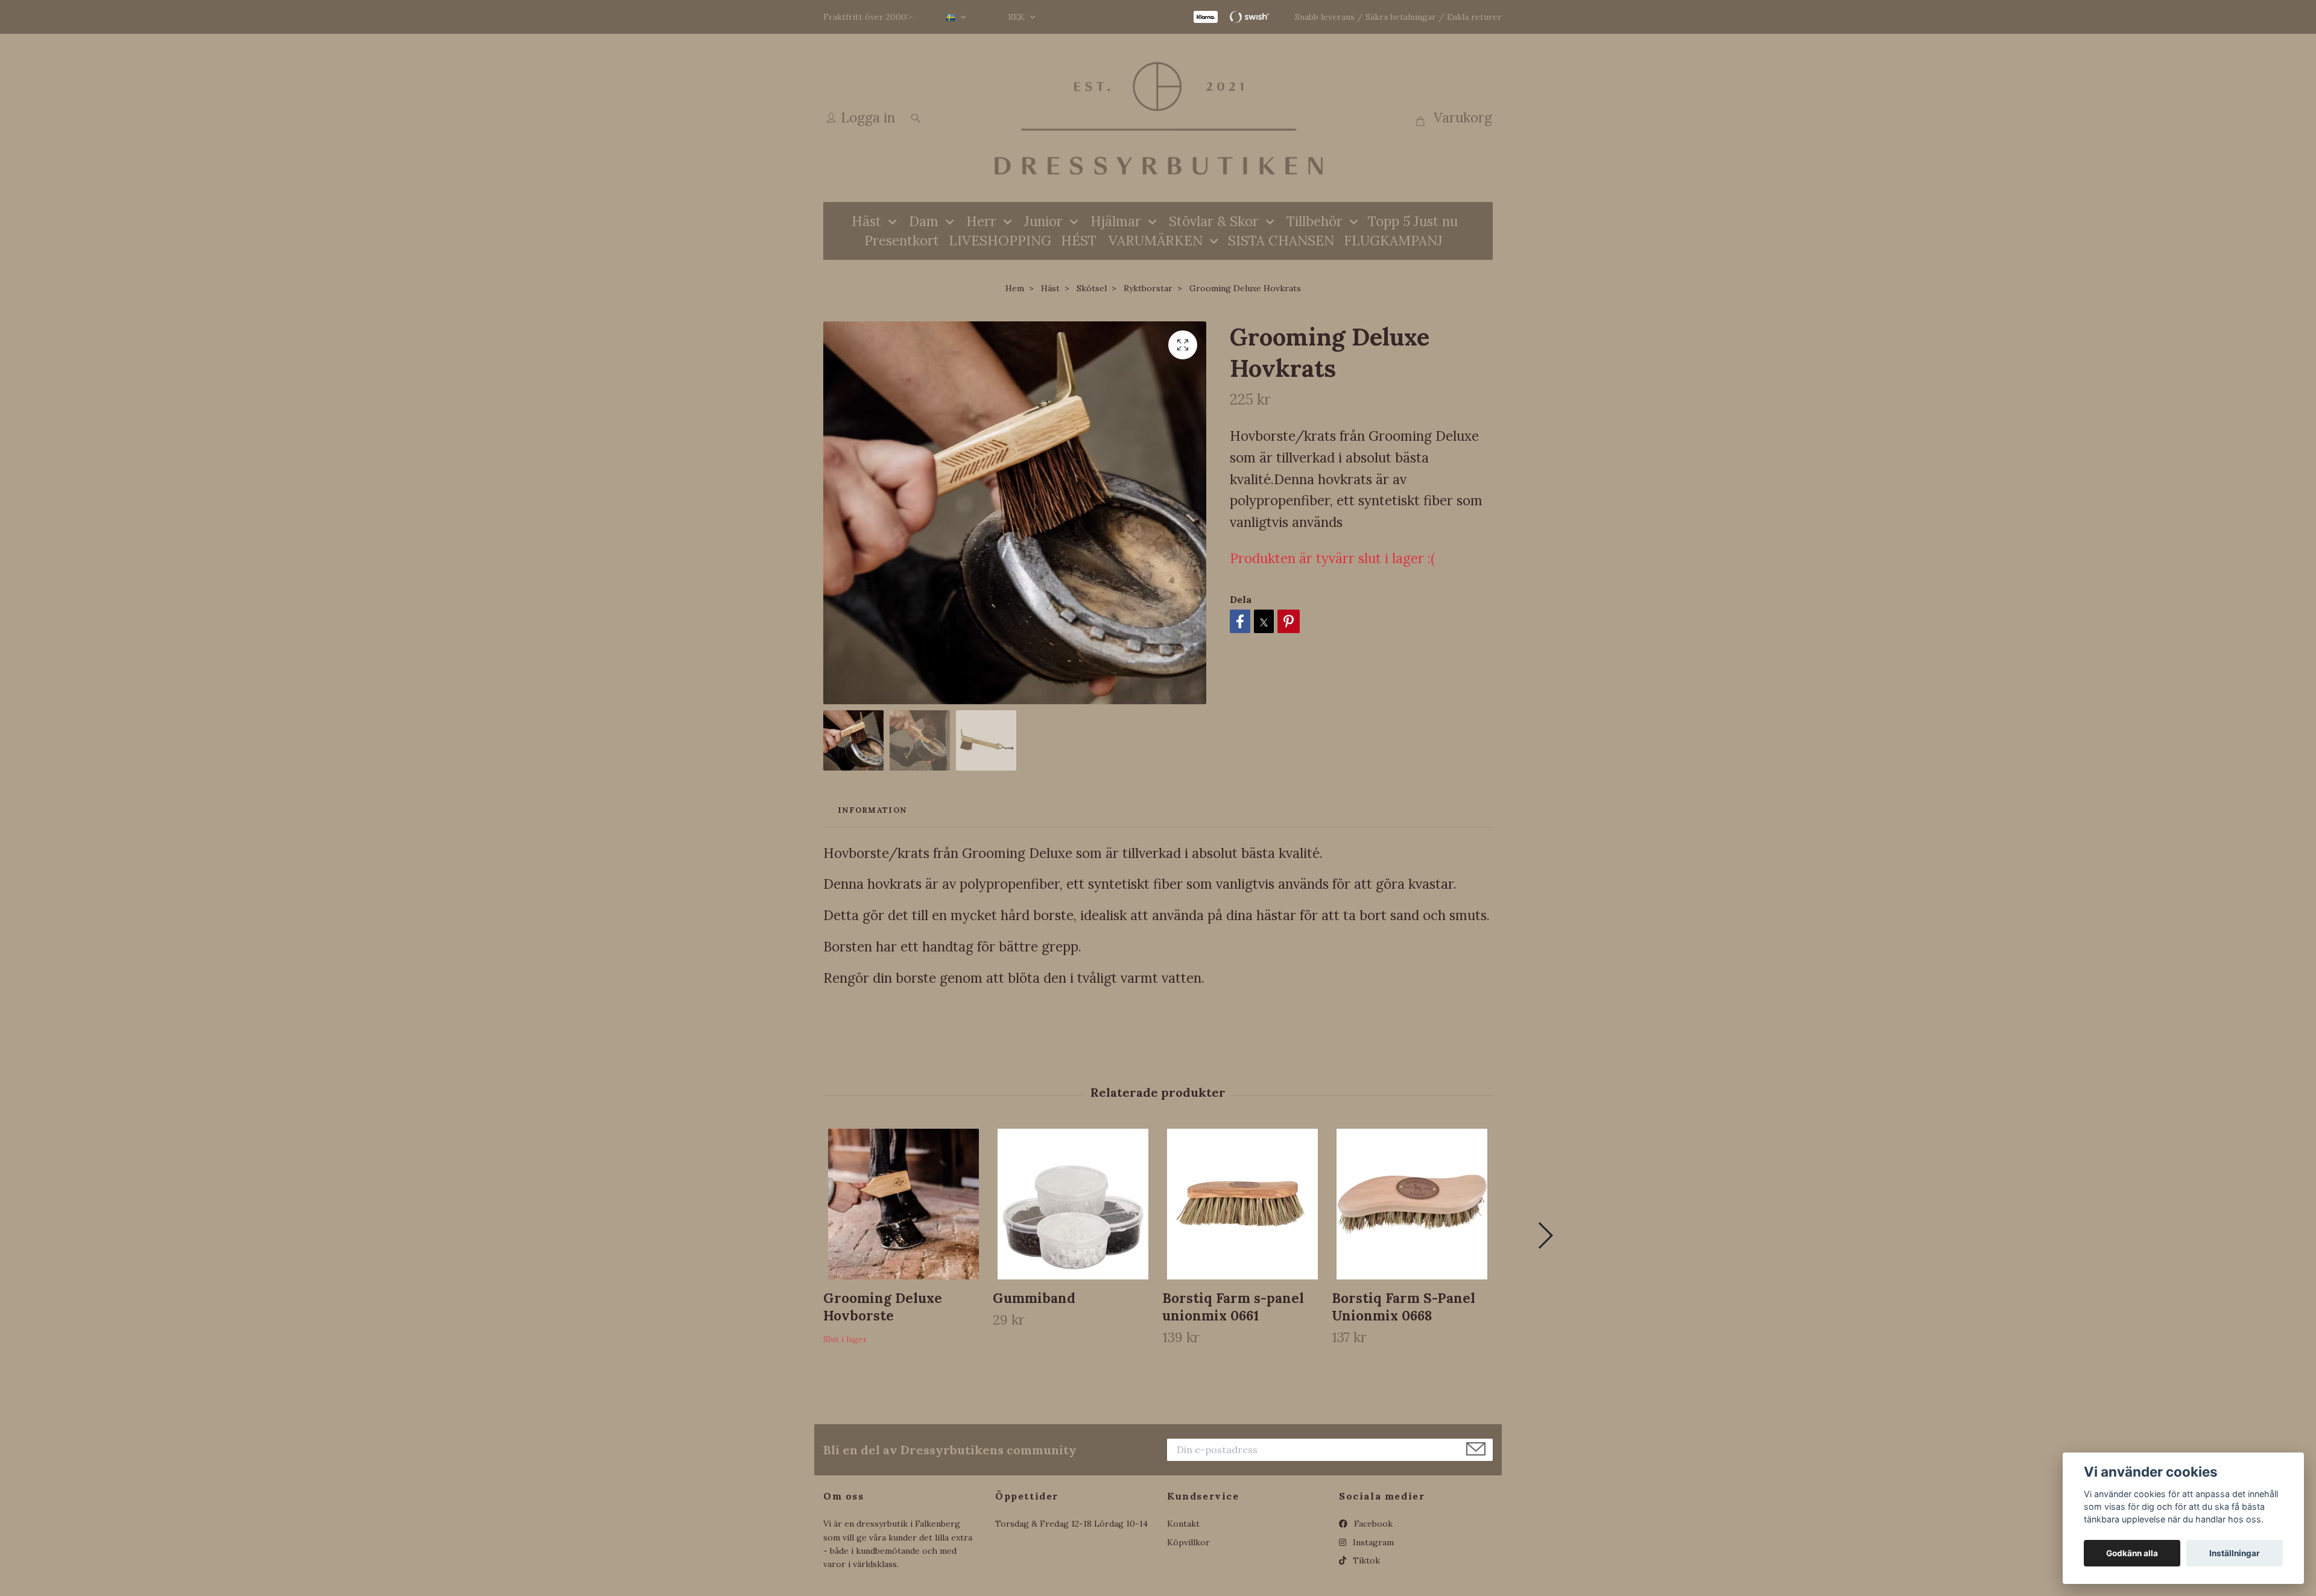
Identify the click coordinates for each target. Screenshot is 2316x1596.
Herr (981, 221)
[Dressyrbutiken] (1158, 118)
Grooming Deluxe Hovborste (883, 1307)
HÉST (1079, 240)
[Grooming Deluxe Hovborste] (903, 1204)
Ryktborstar (1148, 288)
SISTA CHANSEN (1281, 240)
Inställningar (2235, 1553)
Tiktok (1365, 1560)
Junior (1043, 221)
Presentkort (902, 240)
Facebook (1372, 1524)
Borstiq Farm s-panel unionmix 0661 (1233, 1307)
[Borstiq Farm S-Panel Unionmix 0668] (1412, 1204)
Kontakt (1183, 1524)
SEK (1018, 17)
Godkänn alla (2132, 1553)
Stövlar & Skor (1214, 221)
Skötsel (1092, 288)
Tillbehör (1315, 221)
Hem (1015, 288)
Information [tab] (872, 810)
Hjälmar (1116, 221)
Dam (924, 221)
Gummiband (1034, 1298)
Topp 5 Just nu (1413, 221)
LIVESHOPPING (1000, 240)
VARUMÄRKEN (1156, 240)
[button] (1545, 1235)
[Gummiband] (1073, 1204)
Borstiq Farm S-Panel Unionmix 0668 (1403, 1307)
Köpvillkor (1188, 1542)
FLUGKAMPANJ (1393, 240)
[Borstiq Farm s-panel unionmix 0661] (1242, 1204)
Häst (866, 221)
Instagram (1372, 1542)
